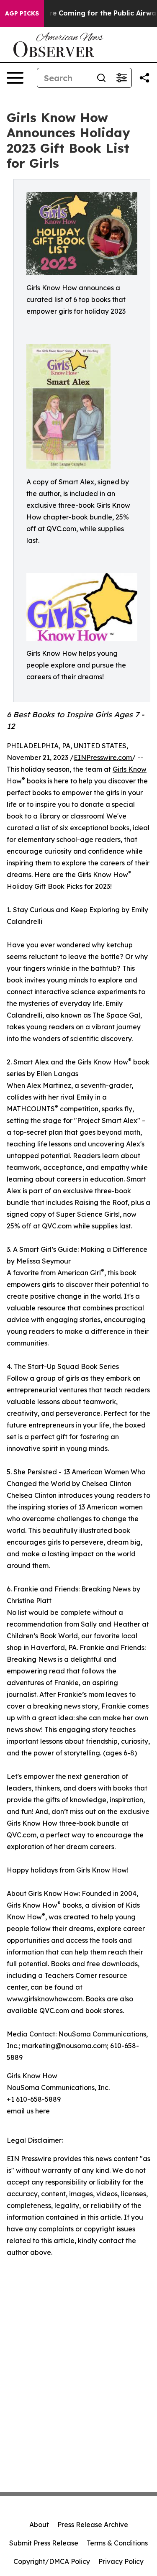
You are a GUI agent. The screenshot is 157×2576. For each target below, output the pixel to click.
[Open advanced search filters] (121, 78)
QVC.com (57, 1226)
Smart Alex (31, 1062)
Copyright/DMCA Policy (52, 2561)
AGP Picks (22, 13)
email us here (28, 2111)
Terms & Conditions (117, 2543)
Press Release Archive (93, 2525)
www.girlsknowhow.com (45, 1999)
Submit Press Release (44, 2543)
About (39, 2525)
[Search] (101, 78)
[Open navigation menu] (15, 78)
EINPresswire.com (103, 757)
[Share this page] (144, 78)
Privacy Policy (121, 2561)
